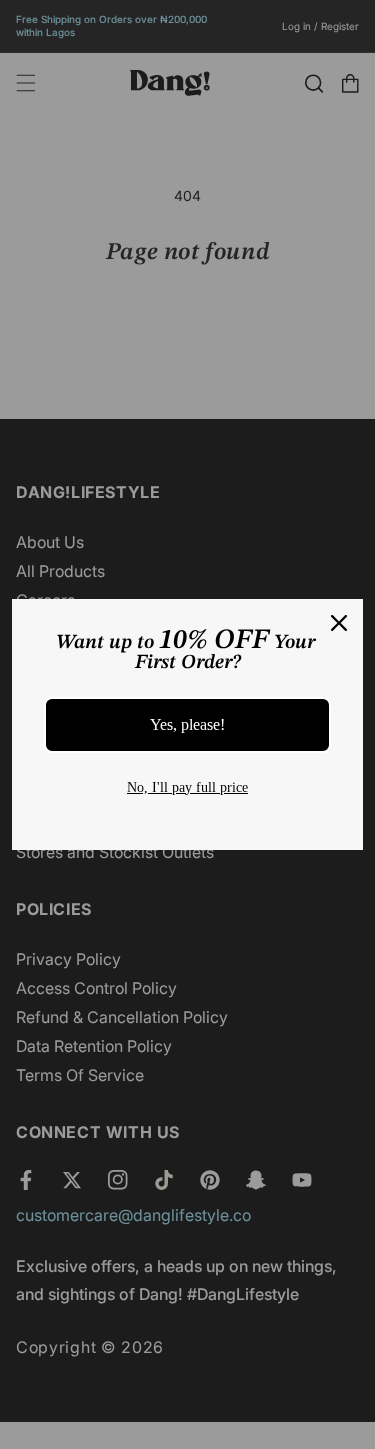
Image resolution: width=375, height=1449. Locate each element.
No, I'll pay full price (187, 787)
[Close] (339, 623)
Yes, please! (187, 724)
